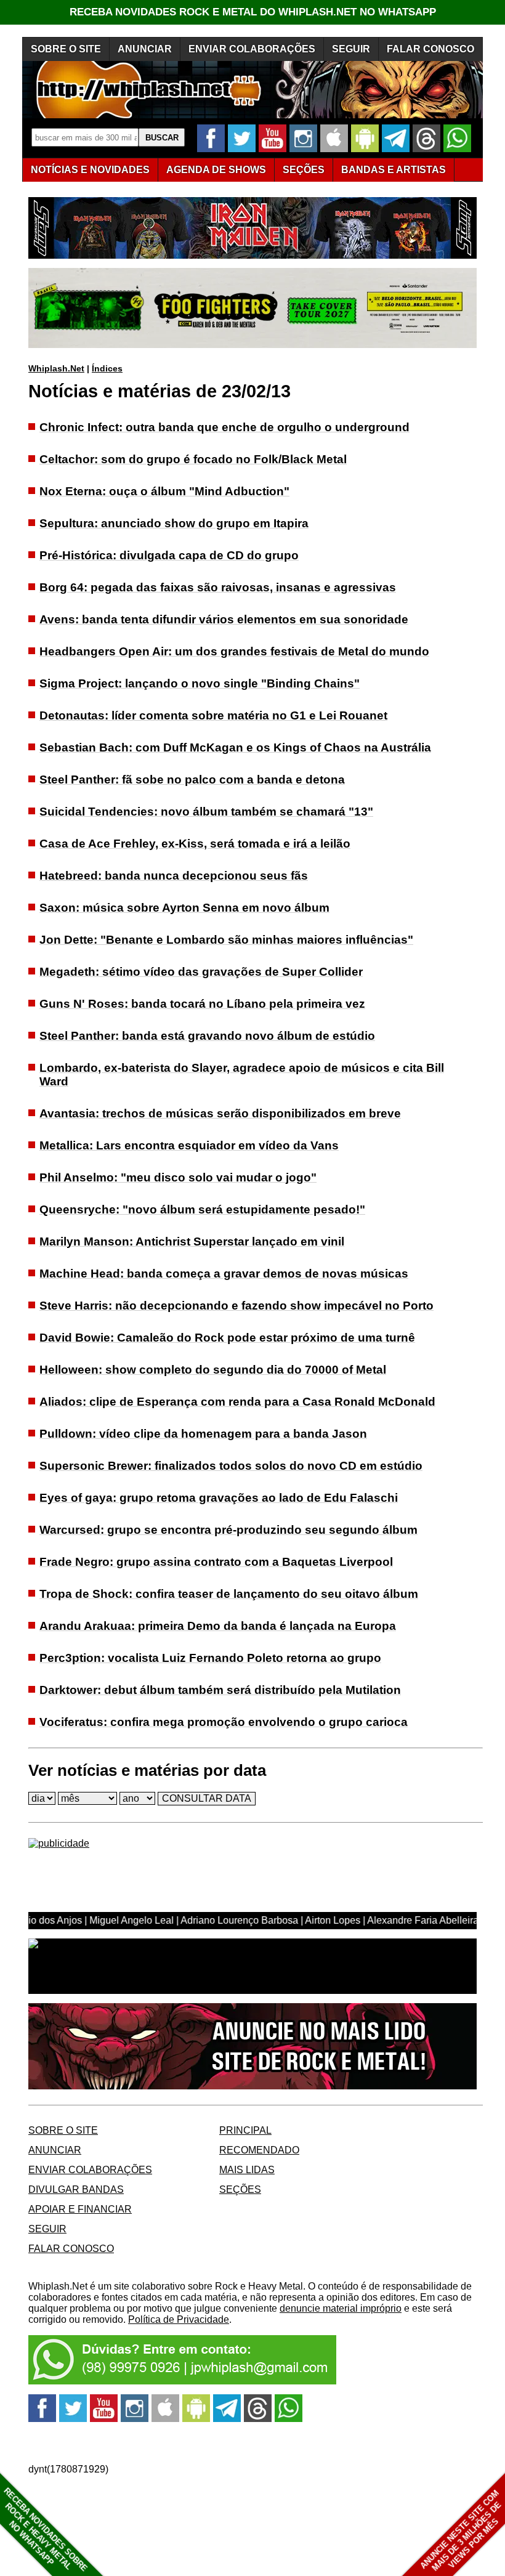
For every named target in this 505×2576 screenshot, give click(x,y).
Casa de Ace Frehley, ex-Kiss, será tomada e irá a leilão (195, 844)
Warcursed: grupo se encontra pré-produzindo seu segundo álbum (228, 1530)
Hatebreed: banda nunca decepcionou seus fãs (174, 876)
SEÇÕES (304, 170)
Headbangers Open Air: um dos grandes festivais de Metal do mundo (234, 651)
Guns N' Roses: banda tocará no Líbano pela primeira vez (202, 1004)
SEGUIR (351, 49)
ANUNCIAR (145, 49)
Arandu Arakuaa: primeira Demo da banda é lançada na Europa (218, 1626)
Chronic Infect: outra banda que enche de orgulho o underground (224, 427)
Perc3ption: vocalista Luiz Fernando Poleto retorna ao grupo (210, 1658)
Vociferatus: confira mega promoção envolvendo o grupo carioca (224, 1722)
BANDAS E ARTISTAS (394, 170)
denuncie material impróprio (341, 2308)
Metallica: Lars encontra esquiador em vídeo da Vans (189, 1145)
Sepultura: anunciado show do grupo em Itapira (174, 523)
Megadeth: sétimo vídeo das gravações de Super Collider (201, 972)
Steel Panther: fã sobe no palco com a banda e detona (192, 780)
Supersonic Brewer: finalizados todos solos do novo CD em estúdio (231, 1466)
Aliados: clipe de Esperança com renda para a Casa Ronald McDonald (237, 1402)
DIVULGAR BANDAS (76, 2189)
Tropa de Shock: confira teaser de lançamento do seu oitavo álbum (229, 1594)
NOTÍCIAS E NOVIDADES (90, 170)
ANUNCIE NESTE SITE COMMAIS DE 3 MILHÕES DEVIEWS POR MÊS (461, 2531)
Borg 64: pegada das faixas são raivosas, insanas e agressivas (218, 587)
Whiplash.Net (56, 368)
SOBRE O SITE (66, 49)
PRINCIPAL (245, 2130)
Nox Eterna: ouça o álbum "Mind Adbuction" (164, 491)
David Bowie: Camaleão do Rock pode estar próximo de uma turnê (227, 1338)
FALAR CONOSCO (430, 49)
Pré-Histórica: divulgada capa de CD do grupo (169, 555)
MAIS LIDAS (247, 2170)
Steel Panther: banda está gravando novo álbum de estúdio (207, 1036)
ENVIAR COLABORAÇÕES (252, 49)
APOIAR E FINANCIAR (80, 2209)
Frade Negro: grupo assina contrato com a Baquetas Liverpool (216, 1562)
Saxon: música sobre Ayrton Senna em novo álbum (184, 908)
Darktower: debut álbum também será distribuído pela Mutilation (220, 1690)
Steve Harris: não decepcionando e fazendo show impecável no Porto (236, 1306)
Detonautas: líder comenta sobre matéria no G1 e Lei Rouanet (213, 715)
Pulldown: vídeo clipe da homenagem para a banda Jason (203, 1434)
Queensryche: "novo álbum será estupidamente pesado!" (202, 1209)
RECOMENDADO (259, 2150)
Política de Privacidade (179, 2319)
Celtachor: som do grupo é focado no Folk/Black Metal (193, 459)
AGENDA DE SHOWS (216, 170)
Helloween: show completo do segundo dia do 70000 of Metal (213, 1370)
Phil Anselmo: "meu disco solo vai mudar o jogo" (178, 1177)
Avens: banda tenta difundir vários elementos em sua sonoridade (224, 619)
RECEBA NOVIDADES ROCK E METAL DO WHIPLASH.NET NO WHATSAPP (253, 12)
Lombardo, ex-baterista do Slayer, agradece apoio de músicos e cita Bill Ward (242, 1075)
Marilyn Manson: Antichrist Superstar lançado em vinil (192, 1241)
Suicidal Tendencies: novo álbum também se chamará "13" (206, 812)
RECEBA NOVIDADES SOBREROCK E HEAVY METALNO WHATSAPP (45, 2529)
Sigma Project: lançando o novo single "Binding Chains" (200, 683)
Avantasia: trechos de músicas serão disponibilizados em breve (220, 1113)
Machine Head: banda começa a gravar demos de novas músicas (224, 1274)
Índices (107, 368)
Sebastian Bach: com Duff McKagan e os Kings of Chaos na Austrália (235, 747)
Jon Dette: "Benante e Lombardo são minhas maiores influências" (226, 940)
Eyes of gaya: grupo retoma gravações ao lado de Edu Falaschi (219, 1498)
